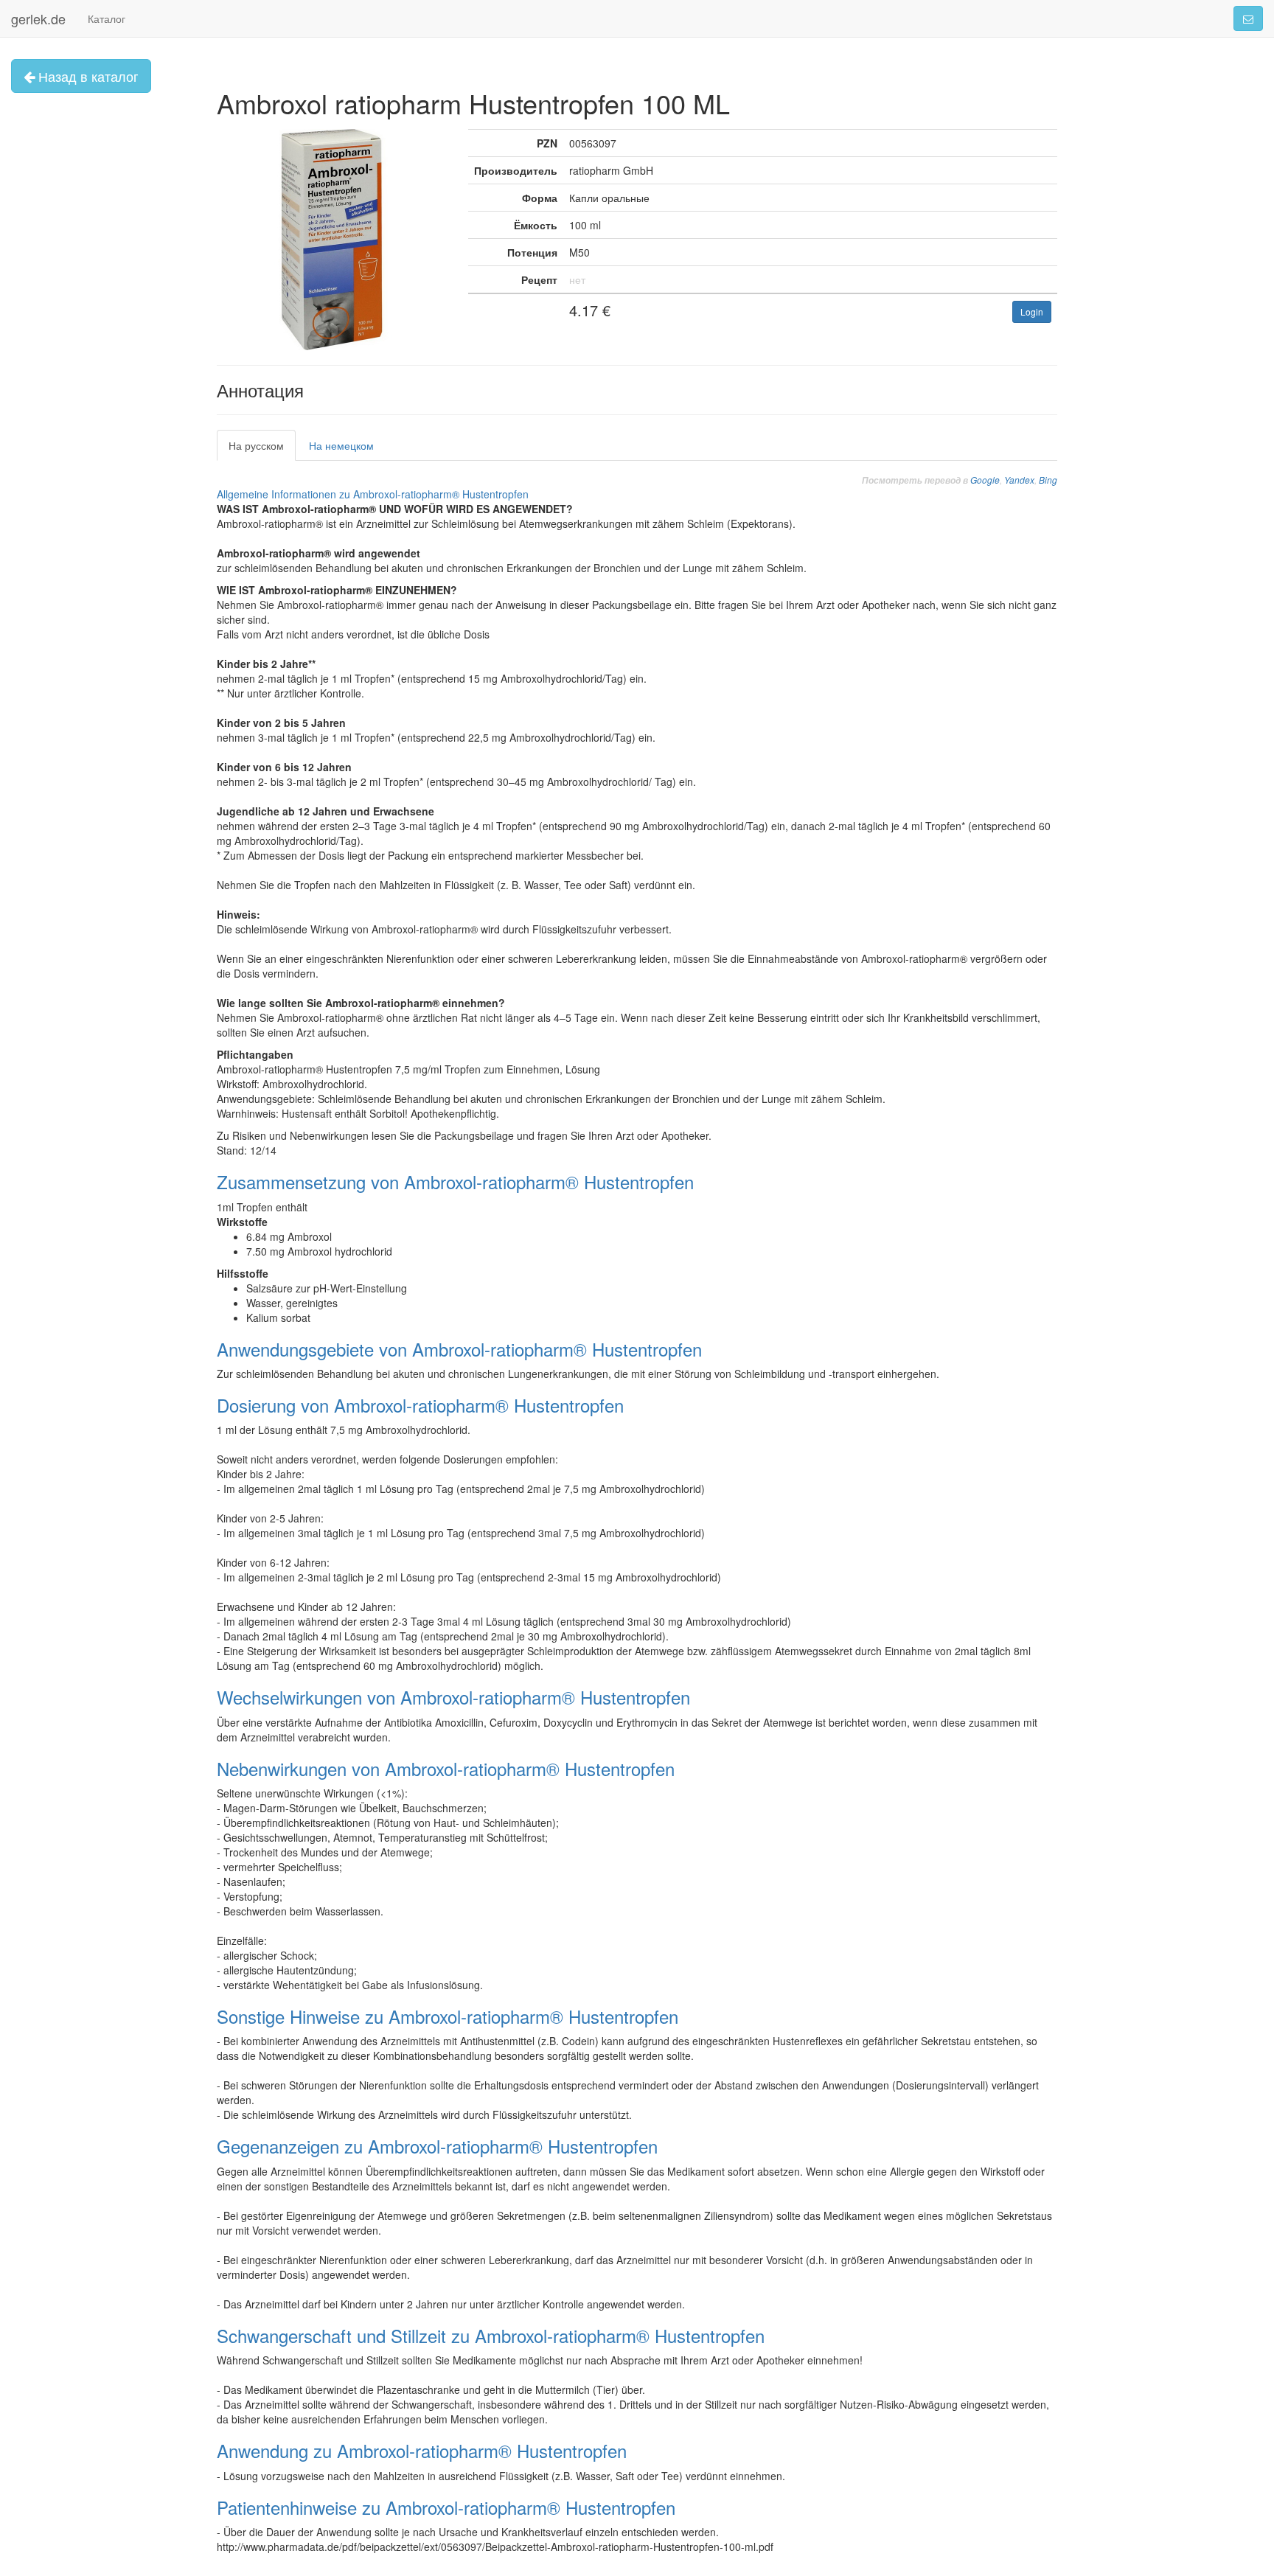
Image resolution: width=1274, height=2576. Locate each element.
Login (1032, 311)
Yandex (1019, 480)
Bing (1048, 480)
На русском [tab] (256, 445)
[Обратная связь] (1248, 18)
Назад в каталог (87, 76)
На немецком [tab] (341, 445)
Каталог (107, 18)
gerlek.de (38, 18)
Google (985, 480)
